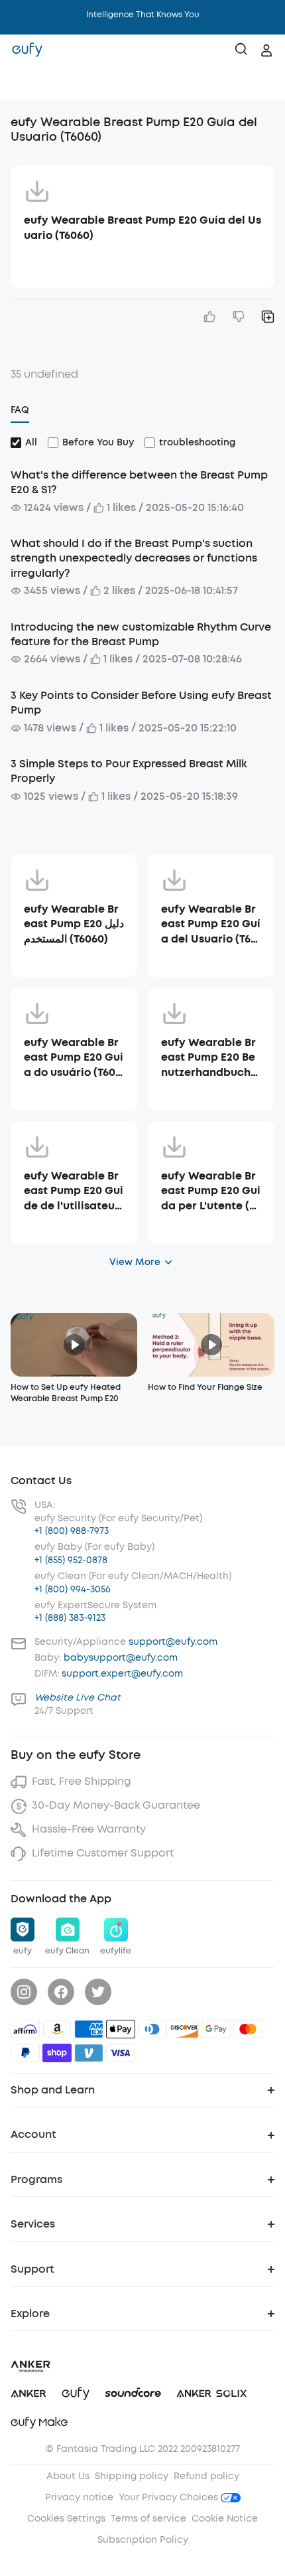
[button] (24, 83)
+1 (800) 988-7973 (72, 1531)
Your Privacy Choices (170, 2497)
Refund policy (206, 2476)
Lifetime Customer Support (103, 1853)
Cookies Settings (66, 2519)
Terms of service (148, 2519)
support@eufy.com (173, 1642)
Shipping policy (132, 2476)
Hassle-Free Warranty (89, 1829)
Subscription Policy (143, 2540)
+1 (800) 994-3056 (73, 1589)
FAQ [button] (20, 410)
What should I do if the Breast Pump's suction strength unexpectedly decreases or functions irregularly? (134, 558)
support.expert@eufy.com (122, 1674)
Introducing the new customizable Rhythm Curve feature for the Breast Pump (141, 634)
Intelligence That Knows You (143, 15)
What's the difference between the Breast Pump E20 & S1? (139, 482)
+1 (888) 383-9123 (70, 1618)
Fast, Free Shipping (82, 1781)
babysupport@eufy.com (121, 1658)
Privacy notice (79, 2497)
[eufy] (27, 50)
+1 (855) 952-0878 (71, 1560)
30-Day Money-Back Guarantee (116, 1805)
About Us (68, 2476)
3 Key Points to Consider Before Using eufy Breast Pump (141, 703)
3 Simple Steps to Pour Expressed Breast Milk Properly (129, 771)
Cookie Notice (225, 2519)
